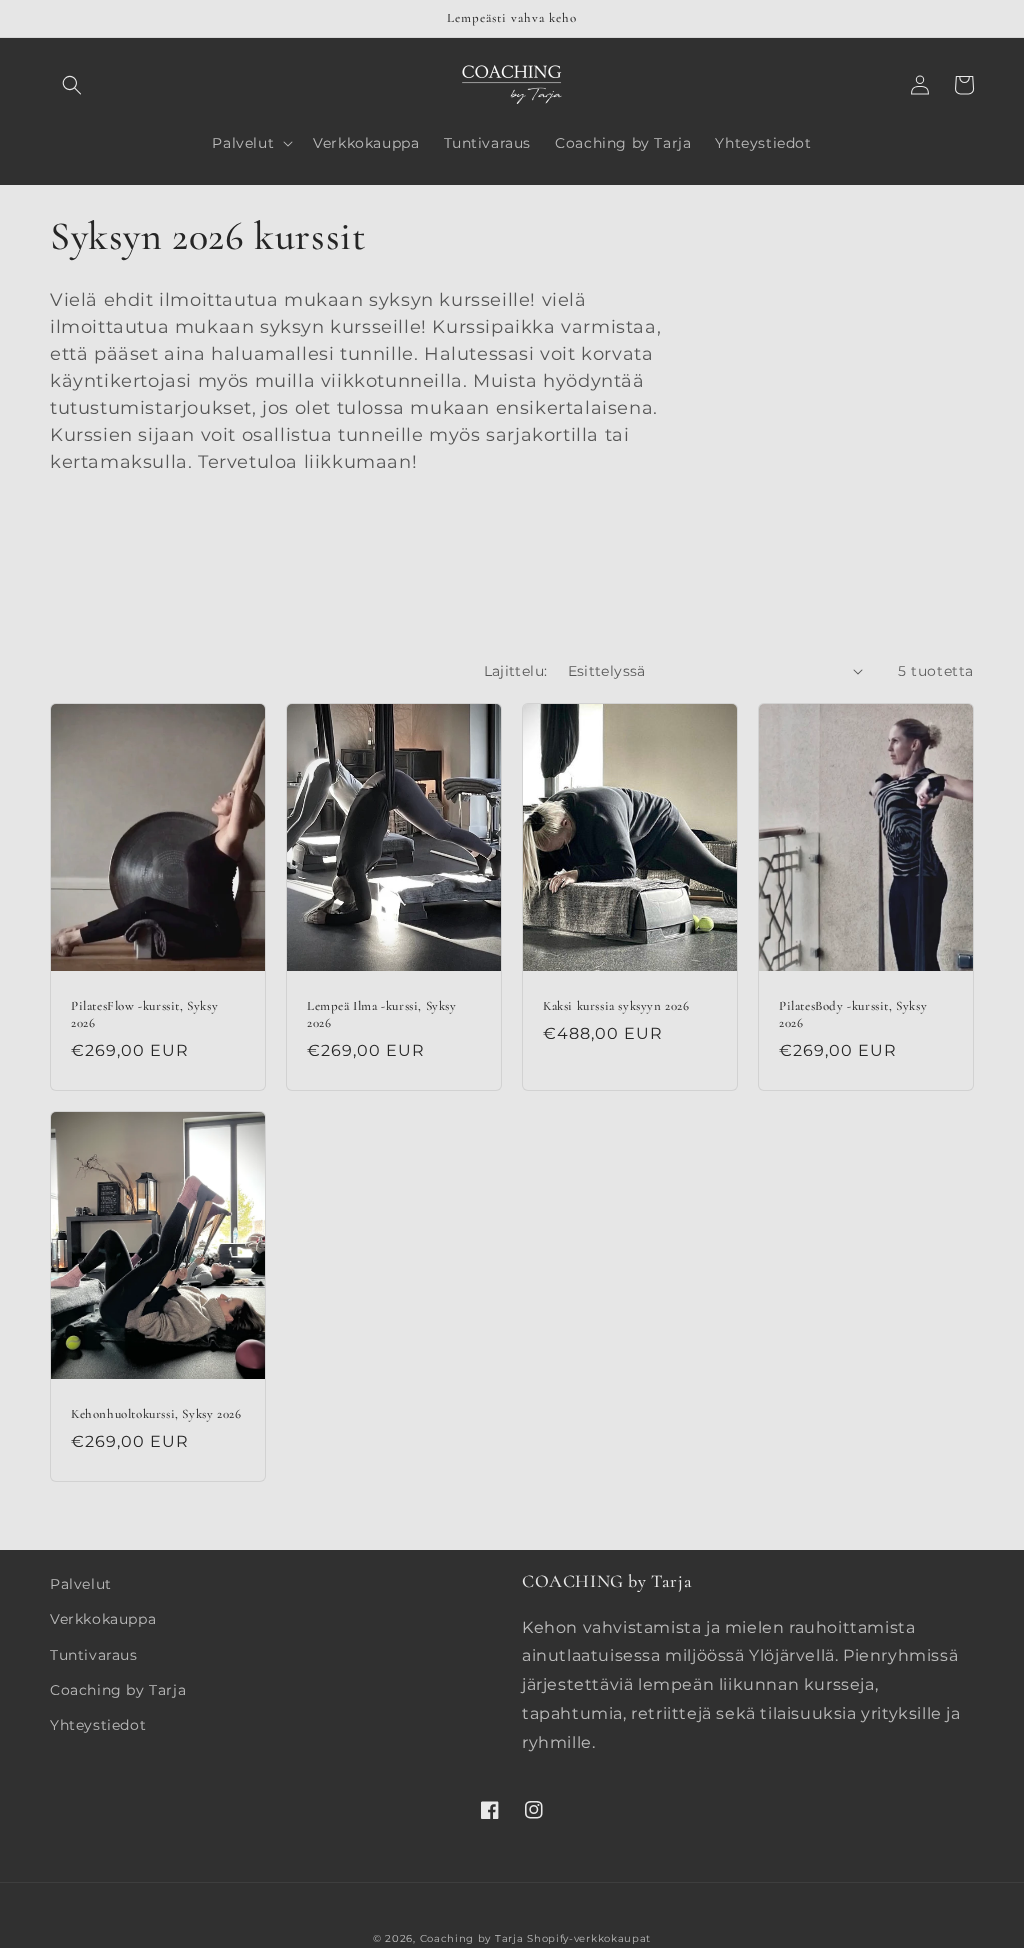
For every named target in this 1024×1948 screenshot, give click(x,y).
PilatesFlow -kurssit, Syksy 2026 (144, 1014)
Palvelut (81, 1584)
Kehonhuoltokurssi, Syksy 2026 (156, 1414)
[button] (72, 85)
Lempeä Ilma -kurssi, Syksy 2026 (382, 1014)
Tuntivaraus (94, 1655)
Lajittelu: (516, 671)
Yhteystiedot (98, 1725)
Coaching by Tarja (118, 1690)
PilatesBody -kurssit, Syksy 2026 (853, 1014)
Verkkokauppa (103, 1619)
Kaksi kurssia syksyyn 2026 (616, 1006)
